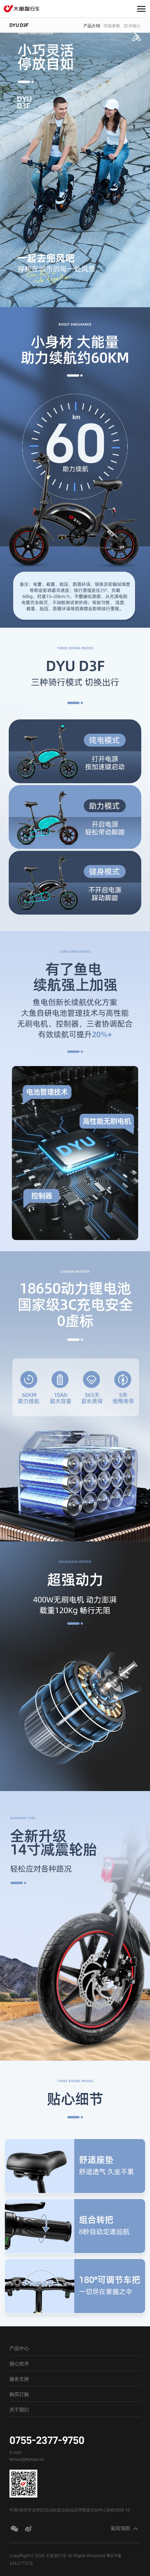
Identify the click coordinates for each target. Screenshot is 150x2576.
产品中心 (19, 2348)
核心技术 (19, 2363)
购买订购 (19, 2394)
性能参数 (112, 25)
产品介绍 (92, 25)
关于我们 (19, 2409)
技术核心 (132, 25)
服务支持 (19, 2379)
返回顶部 (120, 2528)
